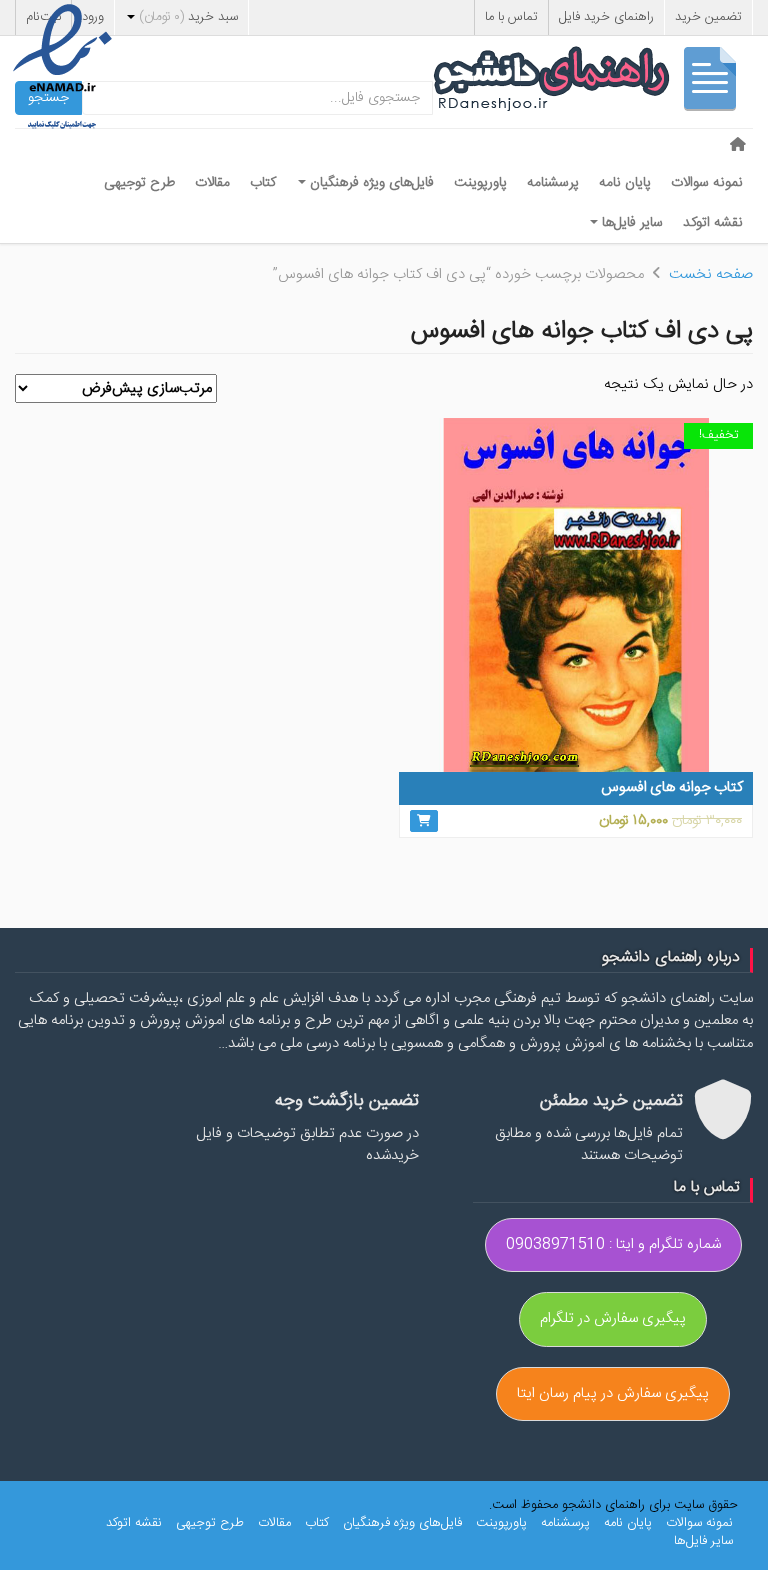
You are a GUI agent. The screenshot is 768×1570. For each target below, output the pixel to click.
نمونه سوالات (707, 183)
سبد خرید (188, 17)
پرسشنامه (553, 183)
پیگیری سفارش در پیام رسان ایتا (613, 1393)
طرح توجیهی (139, 183)
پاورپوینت (480, 183)
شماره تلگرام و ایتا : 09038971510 (613, 1244)
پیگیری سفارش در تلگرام (613, 1318)
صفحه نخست (711, 274)
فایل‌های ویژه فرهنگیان (370, 183)
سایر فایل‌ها (630, 223)
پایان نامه (625, 183)
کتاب (263, 183)
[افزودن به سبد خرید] (424, 821)
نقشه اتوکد (713, 223)
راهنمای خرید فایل (606, 17)
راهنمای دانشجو (593, 83)
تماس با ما (511, 17)
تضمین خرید (708, 17)
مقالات (212, 183)
